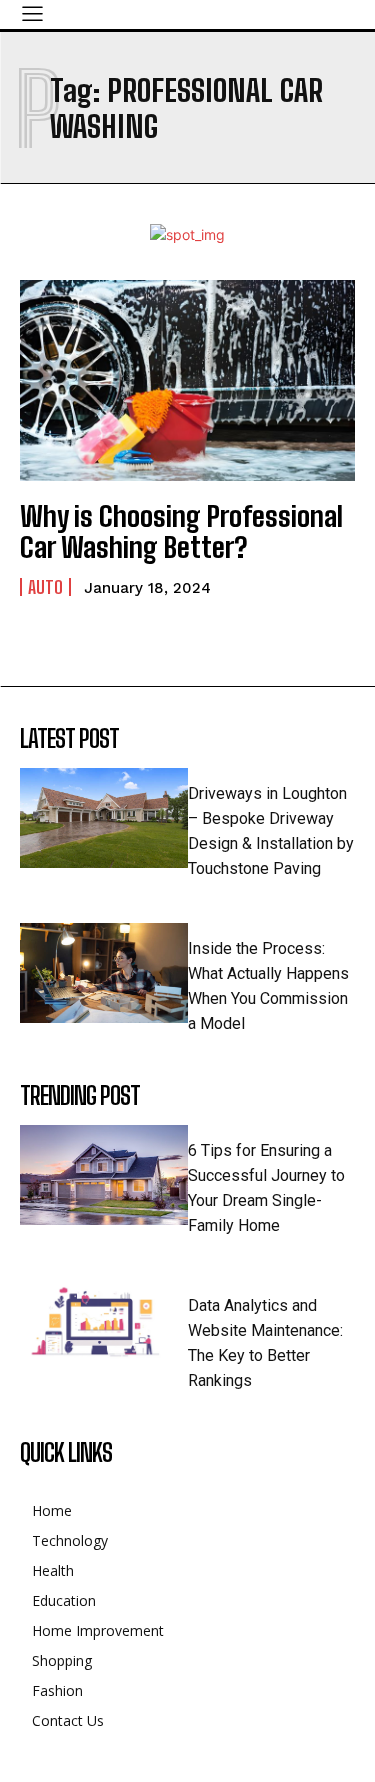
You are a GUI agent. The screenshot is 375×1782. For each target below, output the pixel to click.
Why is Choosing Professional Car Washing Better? (181, 531)
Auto (45, 587)
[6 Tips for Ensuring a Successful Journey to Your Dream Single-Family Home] (104, 1175)
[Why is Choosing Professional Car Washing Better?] (187, 380)
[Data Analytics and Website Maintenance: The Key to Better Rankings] (104, 1330)
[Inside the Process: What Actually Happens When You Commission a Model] (104, 973)
